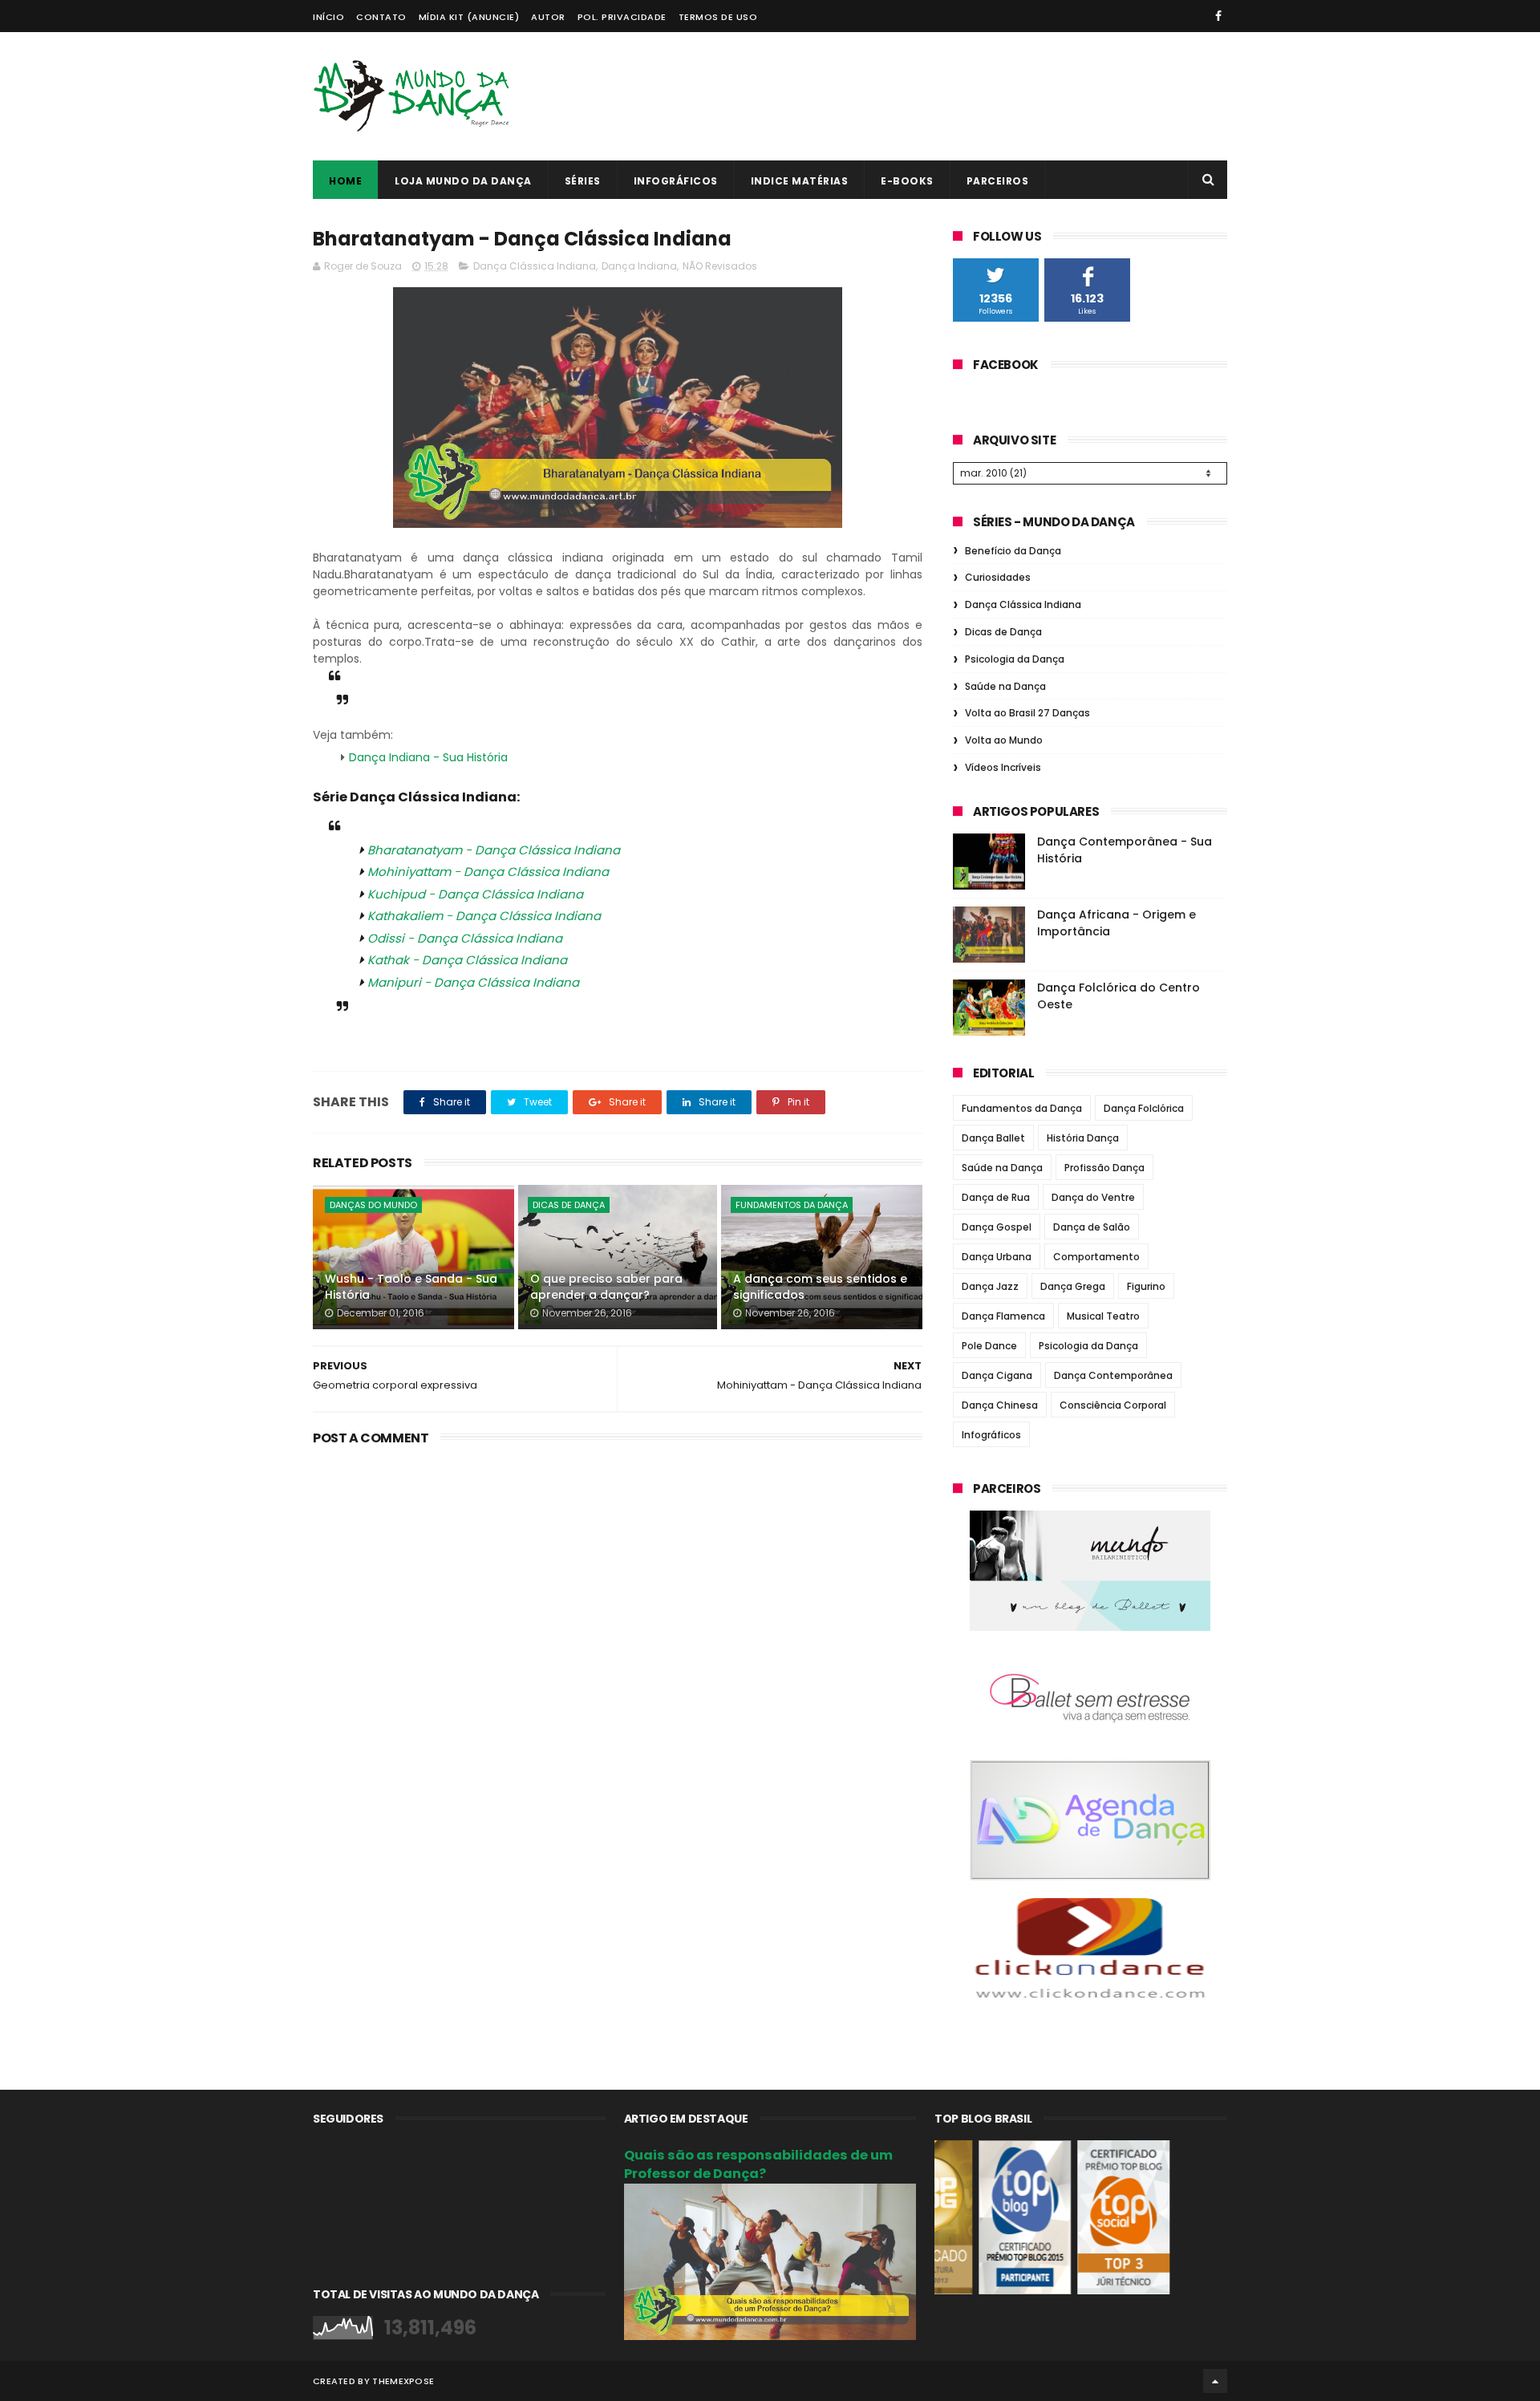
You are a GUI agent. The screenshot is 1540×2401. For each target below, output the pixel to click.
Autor (548, 17)
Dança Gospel (997, 1227)
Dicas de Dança (569, 1205)
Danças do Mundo (373, 1205)
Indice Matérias (800, 181)
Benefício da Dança (1013, 551)
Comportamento (1096, 1257)
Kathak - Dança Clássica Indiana (467, 960)
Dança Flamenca (1003, 1316)
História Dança (1083, 1138)
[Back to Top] (1215, 2381)
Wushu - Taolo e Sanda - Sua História (411, 1287)
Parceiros (998, 181)
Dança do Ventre (1093, 1197)
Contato (381, 17)
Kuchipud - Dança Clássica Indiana (475, 894)
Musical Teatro (1103, 1316)
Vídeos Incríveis (1003, 767)
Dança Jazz (990, 1286)
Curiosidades (998, 577)
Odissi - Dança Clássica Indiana (465, 938)
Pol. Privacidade (622, 17)
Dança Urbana (997, 1257)
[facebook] (1218, 16)
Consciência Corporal (1113, 1405)
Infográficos (676, 181)
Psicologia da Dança (1015, 659)
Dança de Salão (1092, 1227)
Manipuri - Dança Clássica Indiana (473, 982)
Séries (583, 181)
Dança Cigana (997, 1375)
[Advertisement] (935, 96)
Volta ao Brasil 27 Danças (1027, 713)
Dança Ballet (993, 1138)
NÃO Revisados (720, 266)
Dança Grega (1073, 1286)
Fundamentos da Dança (792, 1205)
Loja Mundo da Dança (463, 181)
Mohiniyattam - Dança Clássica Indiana (488, 872)
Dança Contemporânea (1113, 1375)
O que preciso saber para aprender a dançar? (606, 1287)
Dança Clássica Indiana (535, 266)
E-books (907, 181)
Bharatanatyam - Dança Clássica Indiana (494, 850)
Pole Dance (989, 1346)
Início (328, 17)
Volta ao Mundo (1004, 740)
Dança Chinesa (1000, 1405)
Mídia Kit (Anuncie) (469, 17)
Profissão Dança (1104, 1168)
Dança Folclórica (1144, 1108)
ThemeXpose (403, 2381)
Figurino (1146, 1286)
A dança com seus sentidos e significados (820, 1287)
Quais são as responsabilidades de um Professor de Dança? (758, 2164)
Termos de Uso (718, 17)
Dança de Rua (996, 1197)
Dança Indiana (639, 266)
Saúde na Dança (1005, 686)
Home (345, 181)
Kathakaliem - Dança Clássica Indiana (484, 916)
